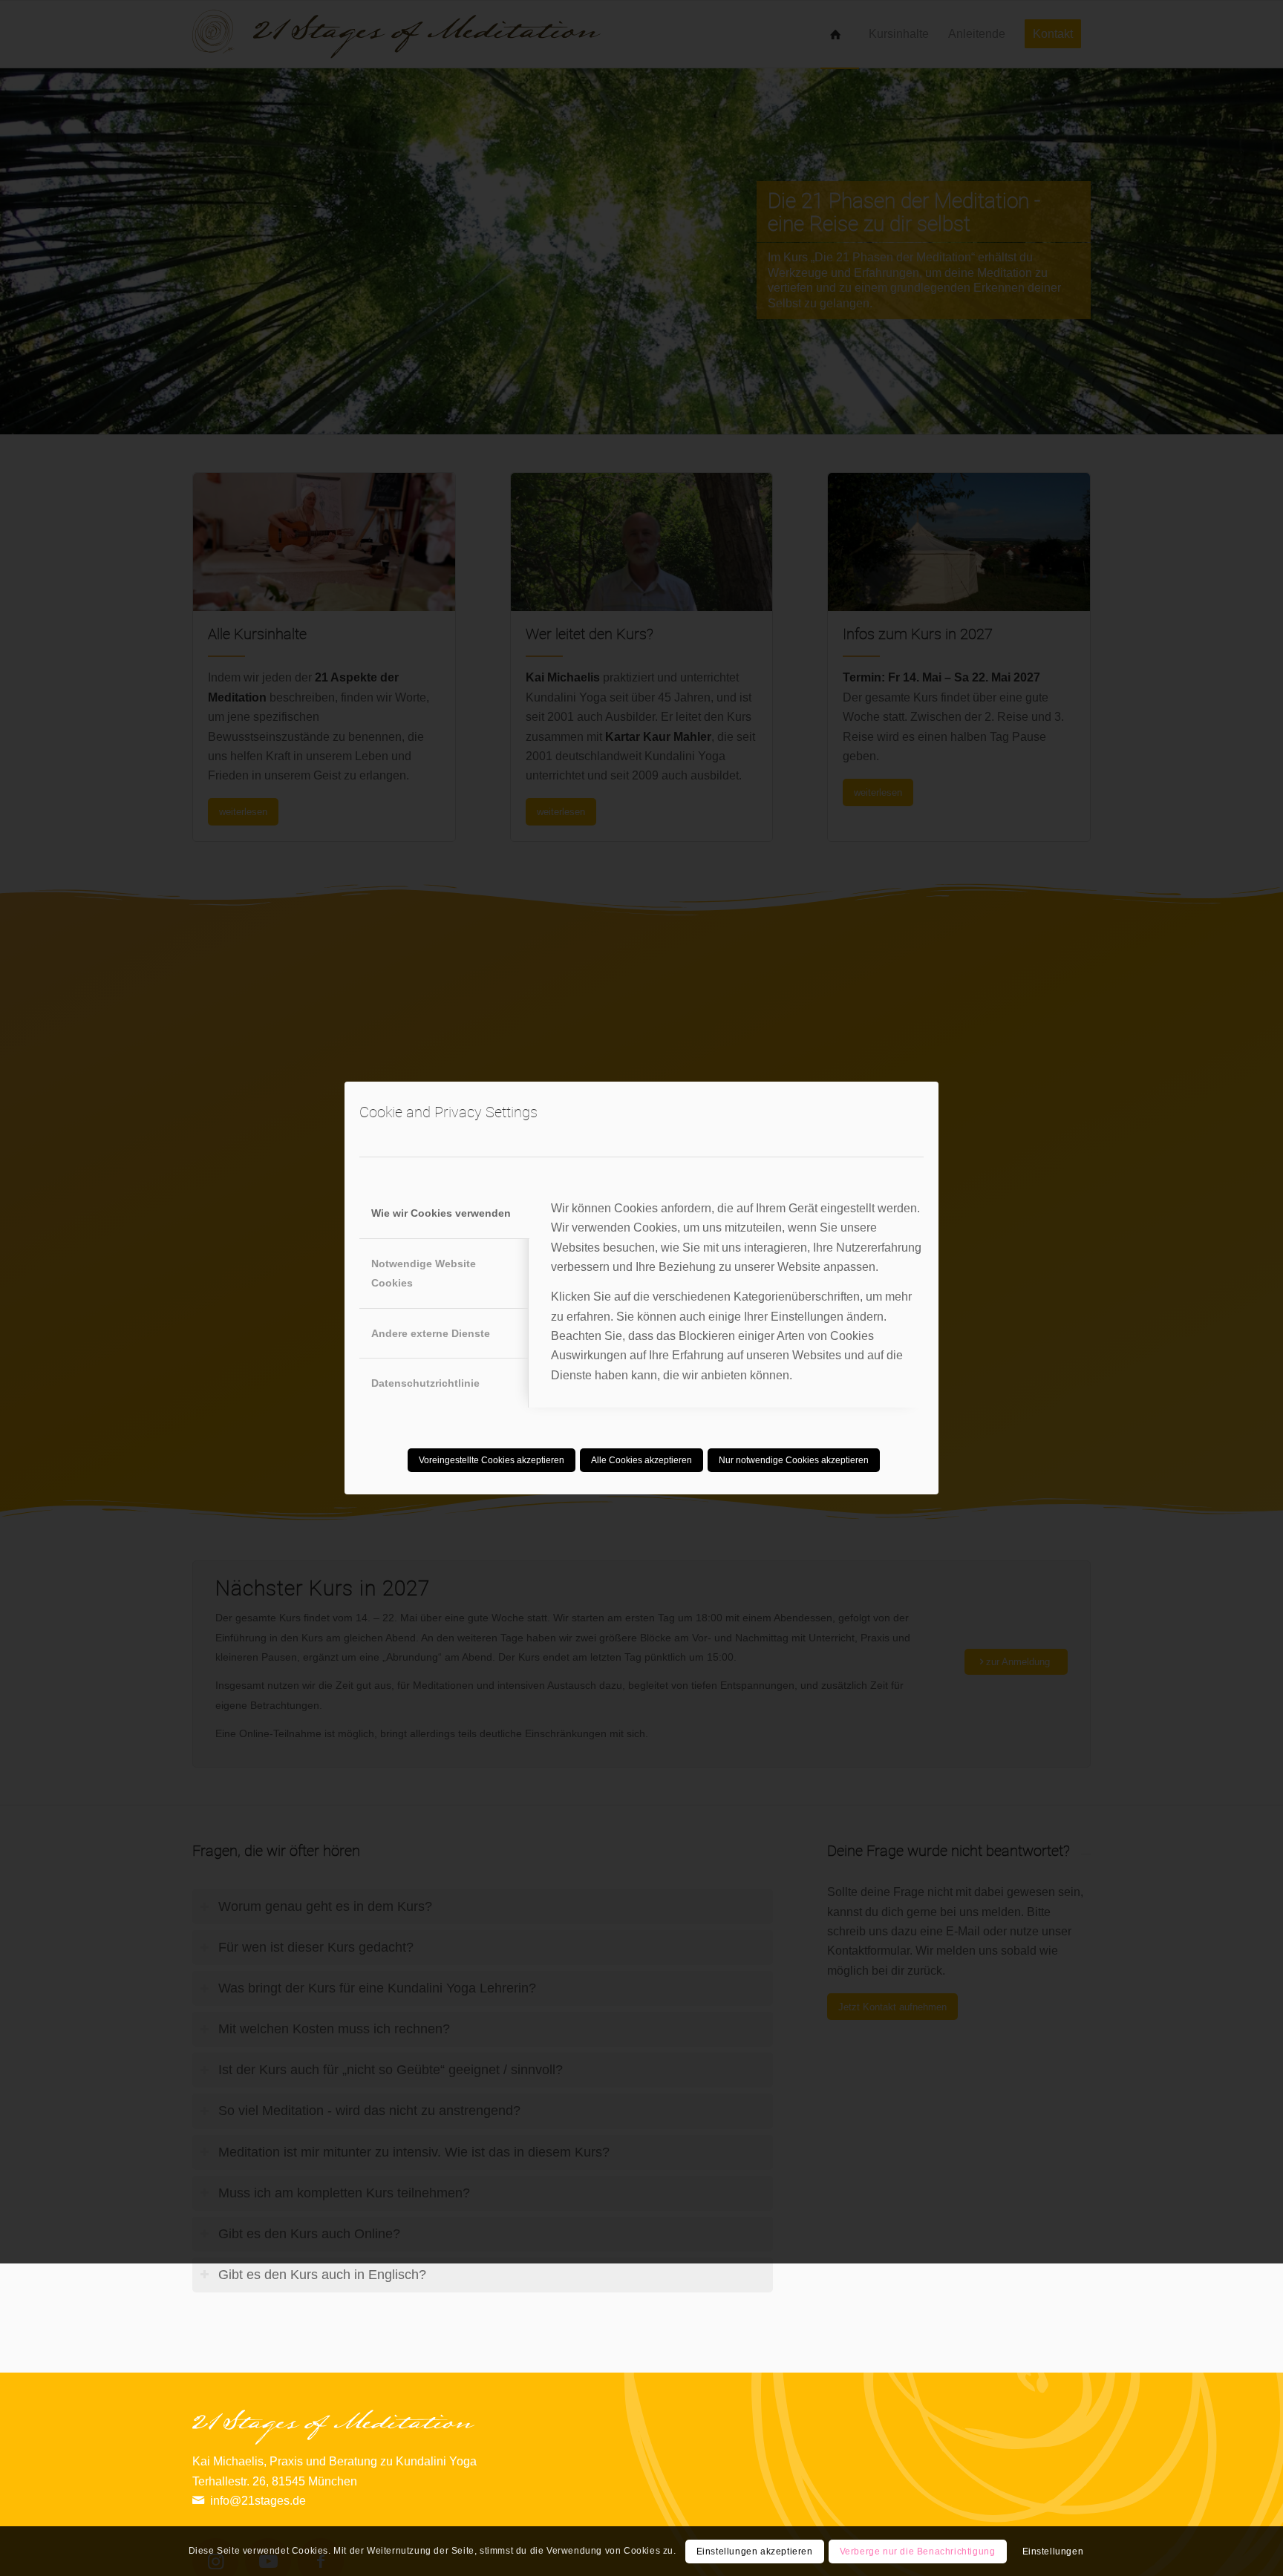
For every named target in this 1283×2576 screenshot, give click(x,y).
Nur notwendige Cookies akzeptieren (794, 1460)
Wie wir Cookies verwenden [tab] (441, 1213)
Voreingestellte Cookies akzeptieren (492, 1460)
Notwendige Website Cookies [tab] (424, 1273)
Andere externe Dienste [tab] (431, 1333)
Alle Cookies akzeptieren (641, 1460)
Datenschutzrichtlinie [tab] (425, 1383)
